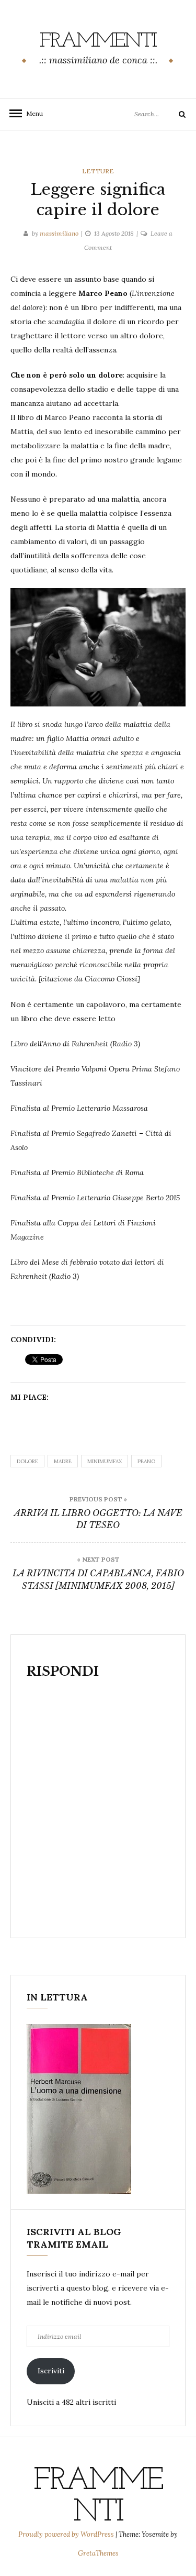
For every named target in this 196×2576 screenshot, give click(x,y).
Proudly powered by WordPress (67, 2534)
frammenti (98, 41)
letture (98, 171)
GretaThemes (98, 2553)
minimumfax (105, 1461)
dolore (27, 1461)
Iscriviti (51, 2371)
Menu (31, 113)
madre (63, 1461)
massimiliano (59, 233)
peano (146, 1461)
